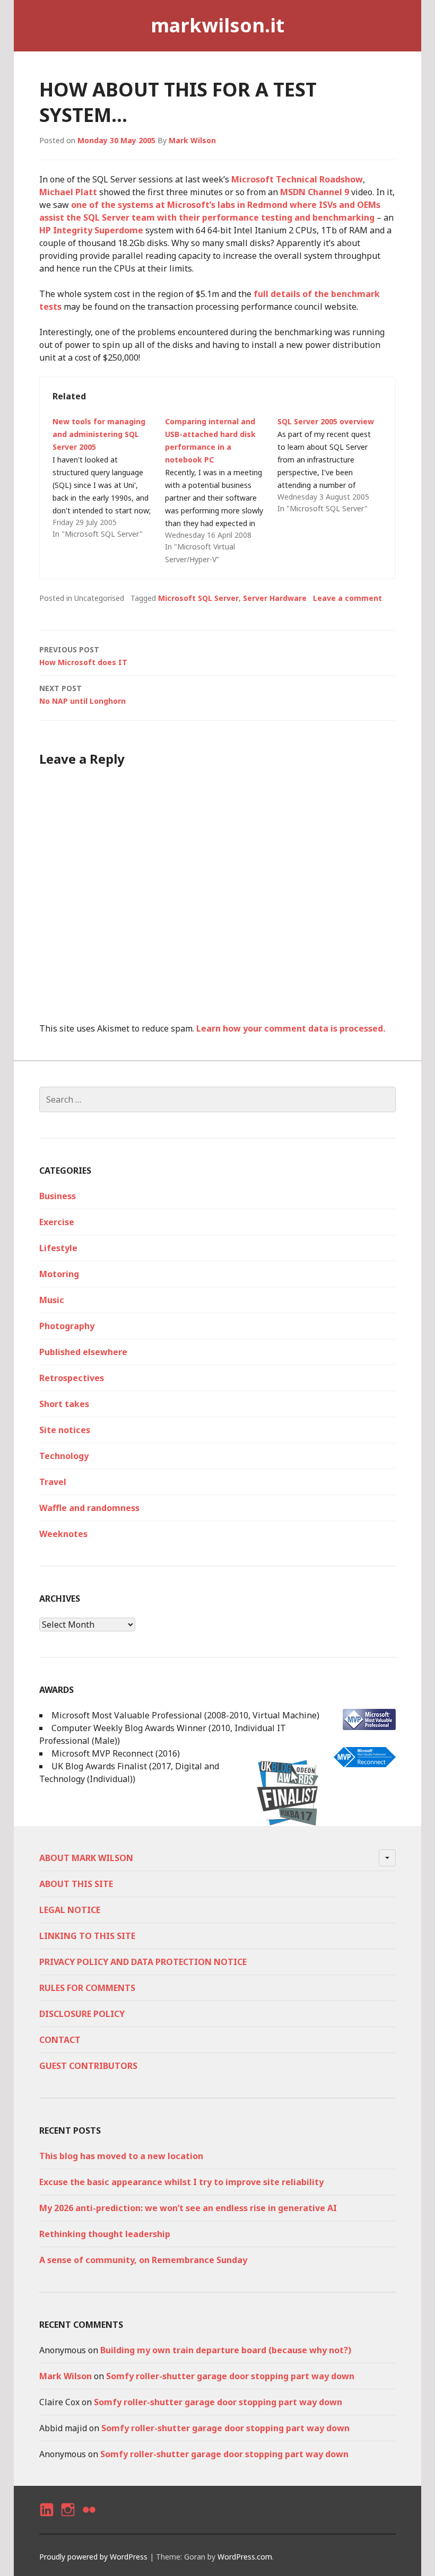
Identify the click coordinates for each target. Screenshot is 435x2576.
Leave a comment (347, 598)
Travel (53, 1482)
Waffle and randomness (89, 1508)
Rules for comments (87, 1988)
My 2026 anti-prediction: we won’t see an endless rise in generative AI (188, 2208)
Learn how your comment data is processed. (291, 1028)
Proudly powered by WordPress (93, 2557)
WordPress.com (245, 2557)
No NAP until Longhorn (82, 695)
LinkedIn (46, 2519)
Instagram (68, 2519)
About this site (76, 1884)
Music (52, 1300)
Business (58, 1196)
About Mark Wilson (86, 1858)
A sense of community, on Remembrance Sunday (143, 2260)
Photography (67, 1326)
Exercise (57, 1222)
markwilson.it (217, 25)
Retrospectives (72, 1378)
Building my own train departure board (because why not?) (226, 2350)
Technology (64, 1456)
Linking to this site (87, 1936)
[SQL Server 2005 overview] (334, 465)
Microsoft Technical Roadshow (297, 179)
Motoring (59, 1274)
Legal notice (70, 1910)
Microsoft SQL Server (198, 598)
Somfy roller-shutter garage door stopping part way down (230, 2376)
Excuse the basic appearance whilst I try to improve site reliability (181, 2182)
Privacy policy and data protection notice (143, 1962)
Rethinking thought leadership (105, 2234)
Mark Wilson (192, 140)
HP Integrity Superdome (91, 230)
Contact (60, 2040)
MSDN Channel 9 (315, 192)
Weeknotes (63, 1534)
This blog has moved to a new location (121, 2156)
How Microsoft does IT (83, 656)
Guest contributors (88, 2066)
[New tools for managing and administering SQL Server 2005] (109, 478)
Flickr (89, 2519)
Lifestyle (58, 1248)
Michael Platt (68, 192)
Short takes (64, 1404)
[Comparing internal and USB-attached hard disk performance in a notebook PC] (221, 491)
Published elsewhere (83, 1352)
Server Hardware (275, 598)
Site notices (65, 1430)
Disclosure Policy (82, 2014)
